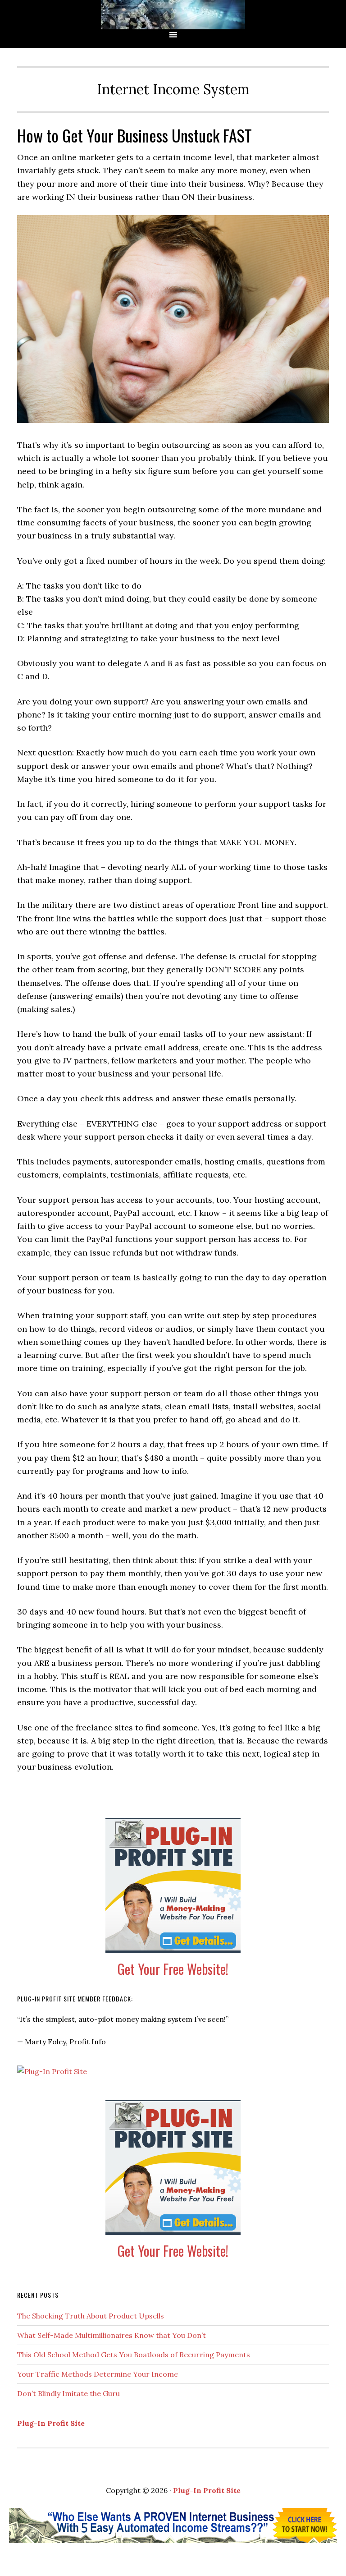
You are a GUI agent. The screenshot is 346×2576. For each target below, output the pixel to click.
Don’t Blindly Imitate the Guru (68, 2393)
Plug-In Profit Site (51, 2423)
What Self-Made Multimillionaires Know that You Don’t (112, 2335)
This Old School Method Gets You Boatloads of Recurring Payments (134, 2355)
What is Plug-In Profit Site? (173, 15)
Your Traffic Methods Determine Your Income (98, 2374)
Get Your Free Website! (173, 1969)
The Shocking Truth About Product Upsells (91, 2316)
